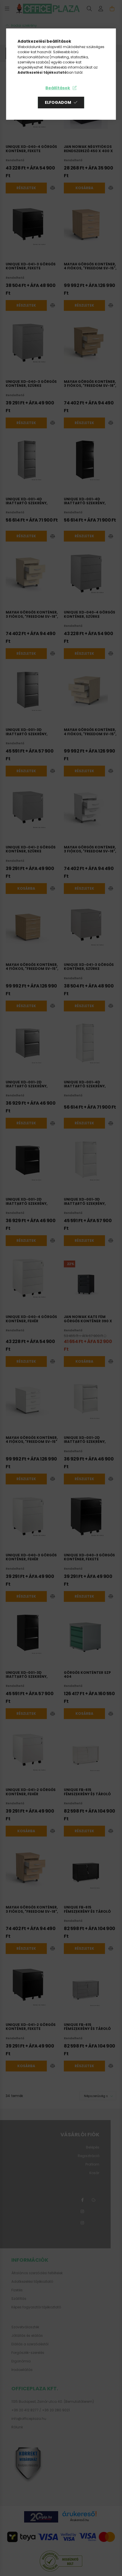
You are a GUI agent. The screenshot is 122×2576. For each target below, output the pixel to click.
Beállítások (58, 88)
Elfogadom (58, 102)
